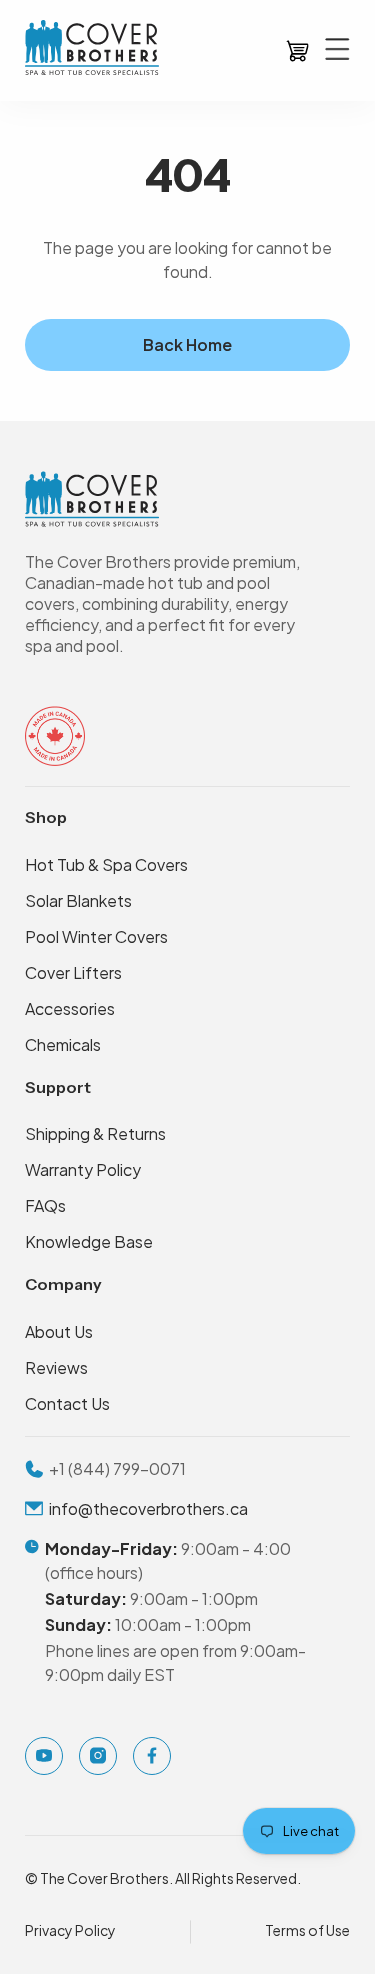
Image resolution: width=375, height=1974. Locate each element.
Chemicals (63, 1044)
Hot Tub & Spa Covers (106, 864)
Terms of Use (307, 1930)
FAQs (45, 1205)
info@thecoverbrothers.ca (148, 1508)
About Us (59, 1331)
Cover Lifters (73, 972)
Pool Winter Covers (96, 936)
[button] (296, 50)
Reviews (56, 1367)
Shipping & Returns (95, 1133)
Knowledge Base (89, 1241)
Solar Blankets (78, 900)
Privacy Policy (70, 1930)
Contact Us (67, 1403)
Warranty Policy (83, 1169)
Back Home (187, 344)
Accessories (70, 1008)
